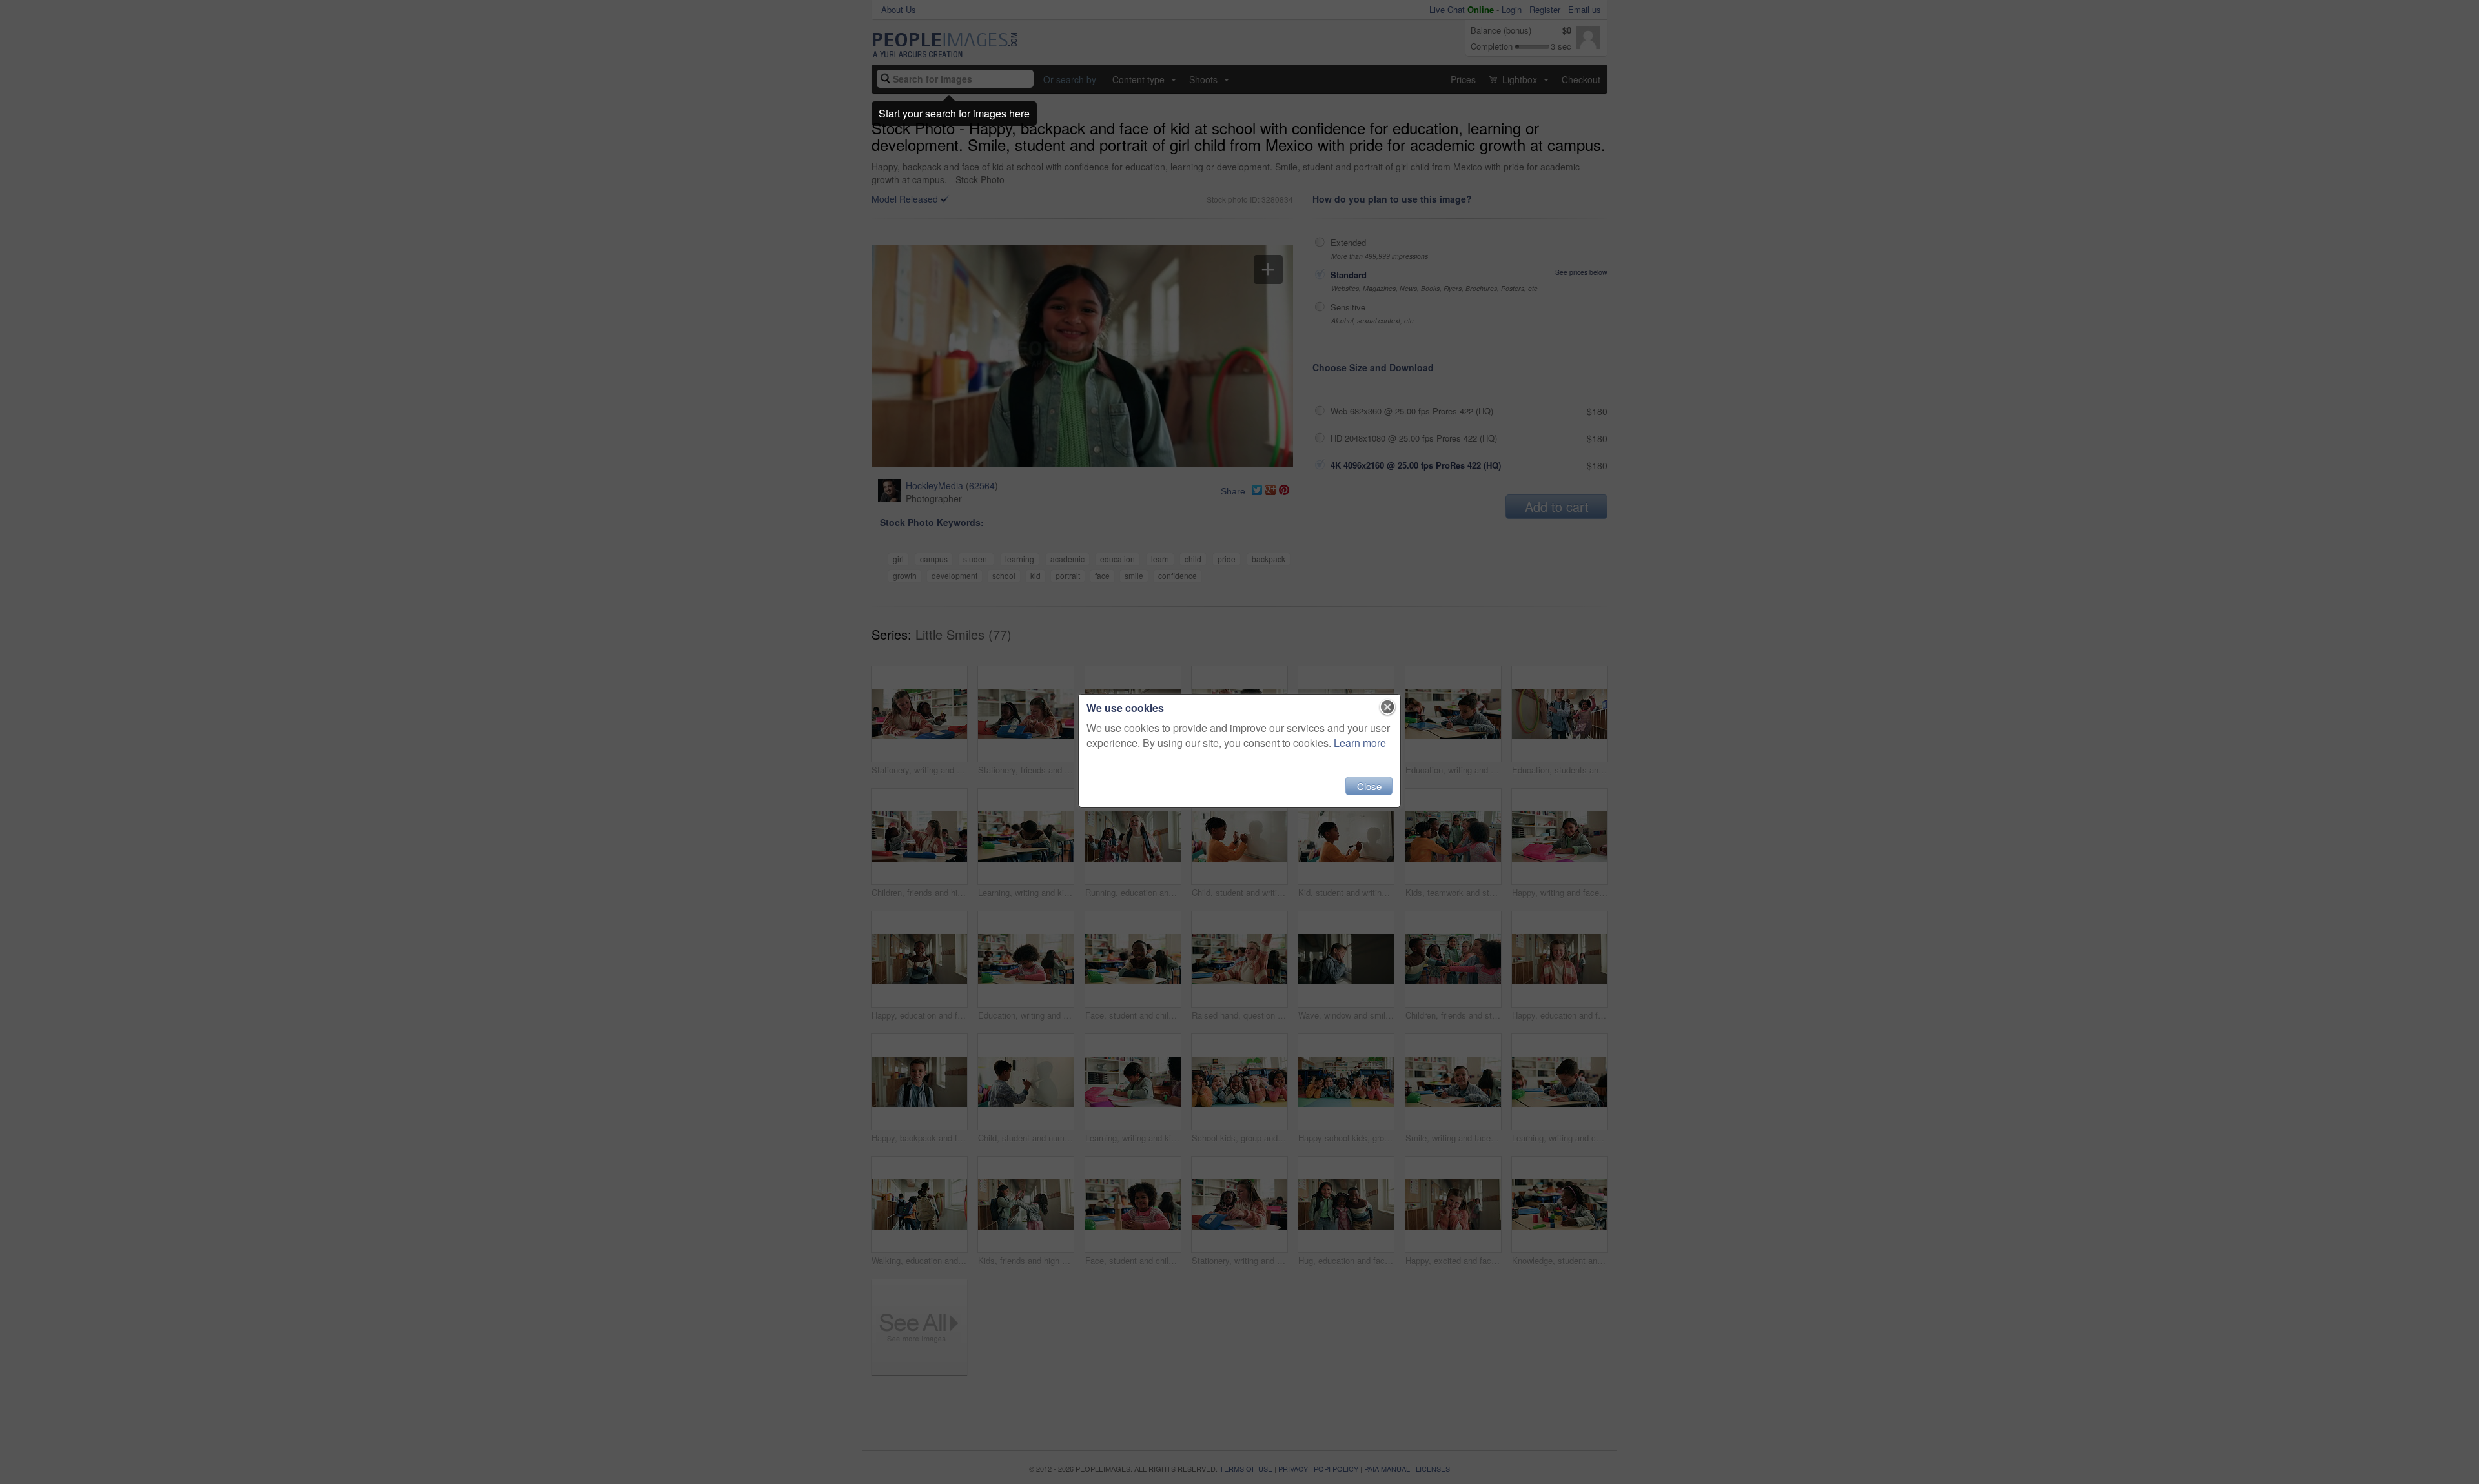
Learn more (1360, 743)
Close (1369, 786)
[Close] (1388, 707)
